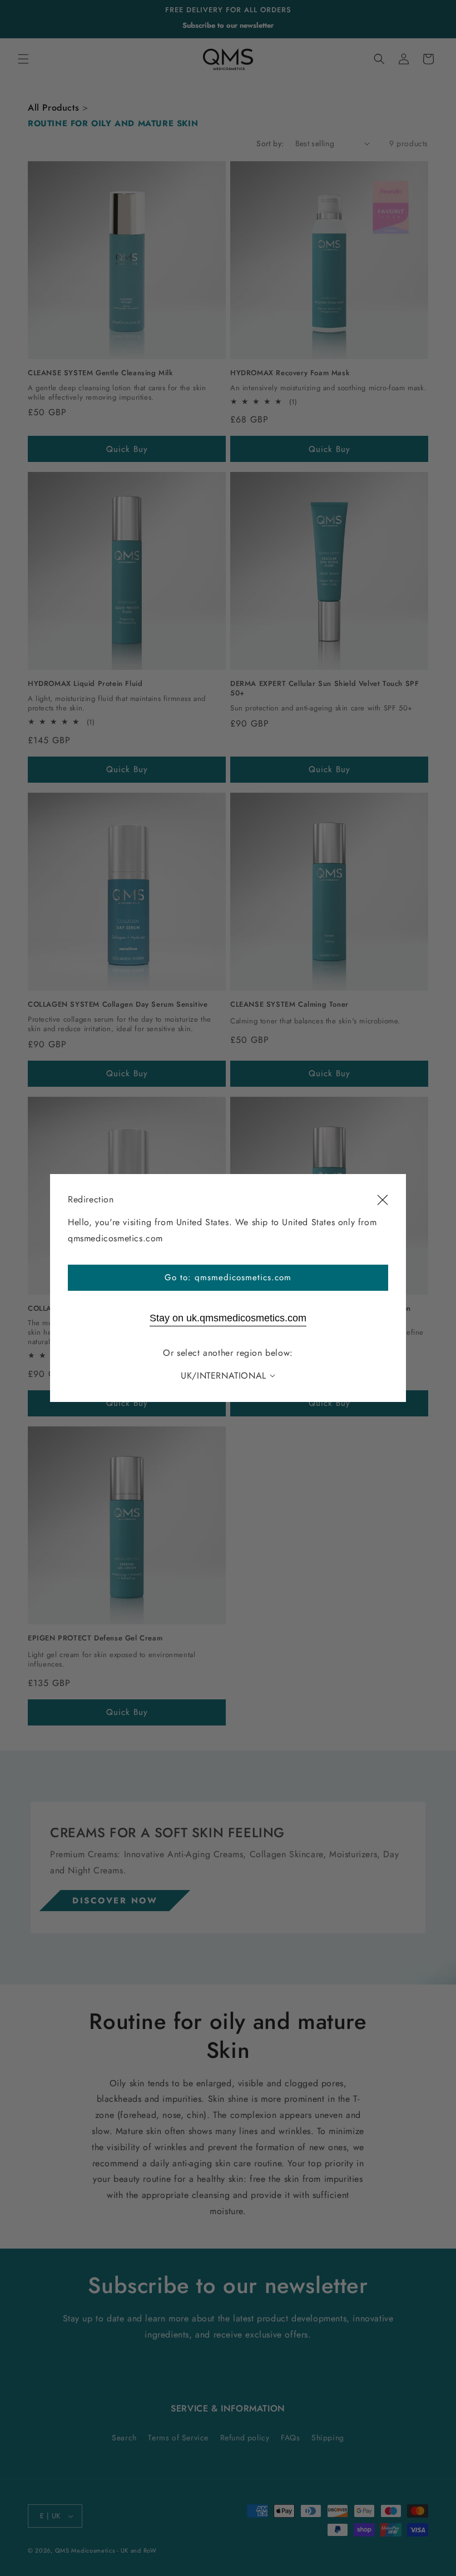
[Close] (383, 1200)
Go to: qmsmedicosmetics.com (228, 1277)
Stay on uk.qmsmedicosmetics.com (228, 1318)
